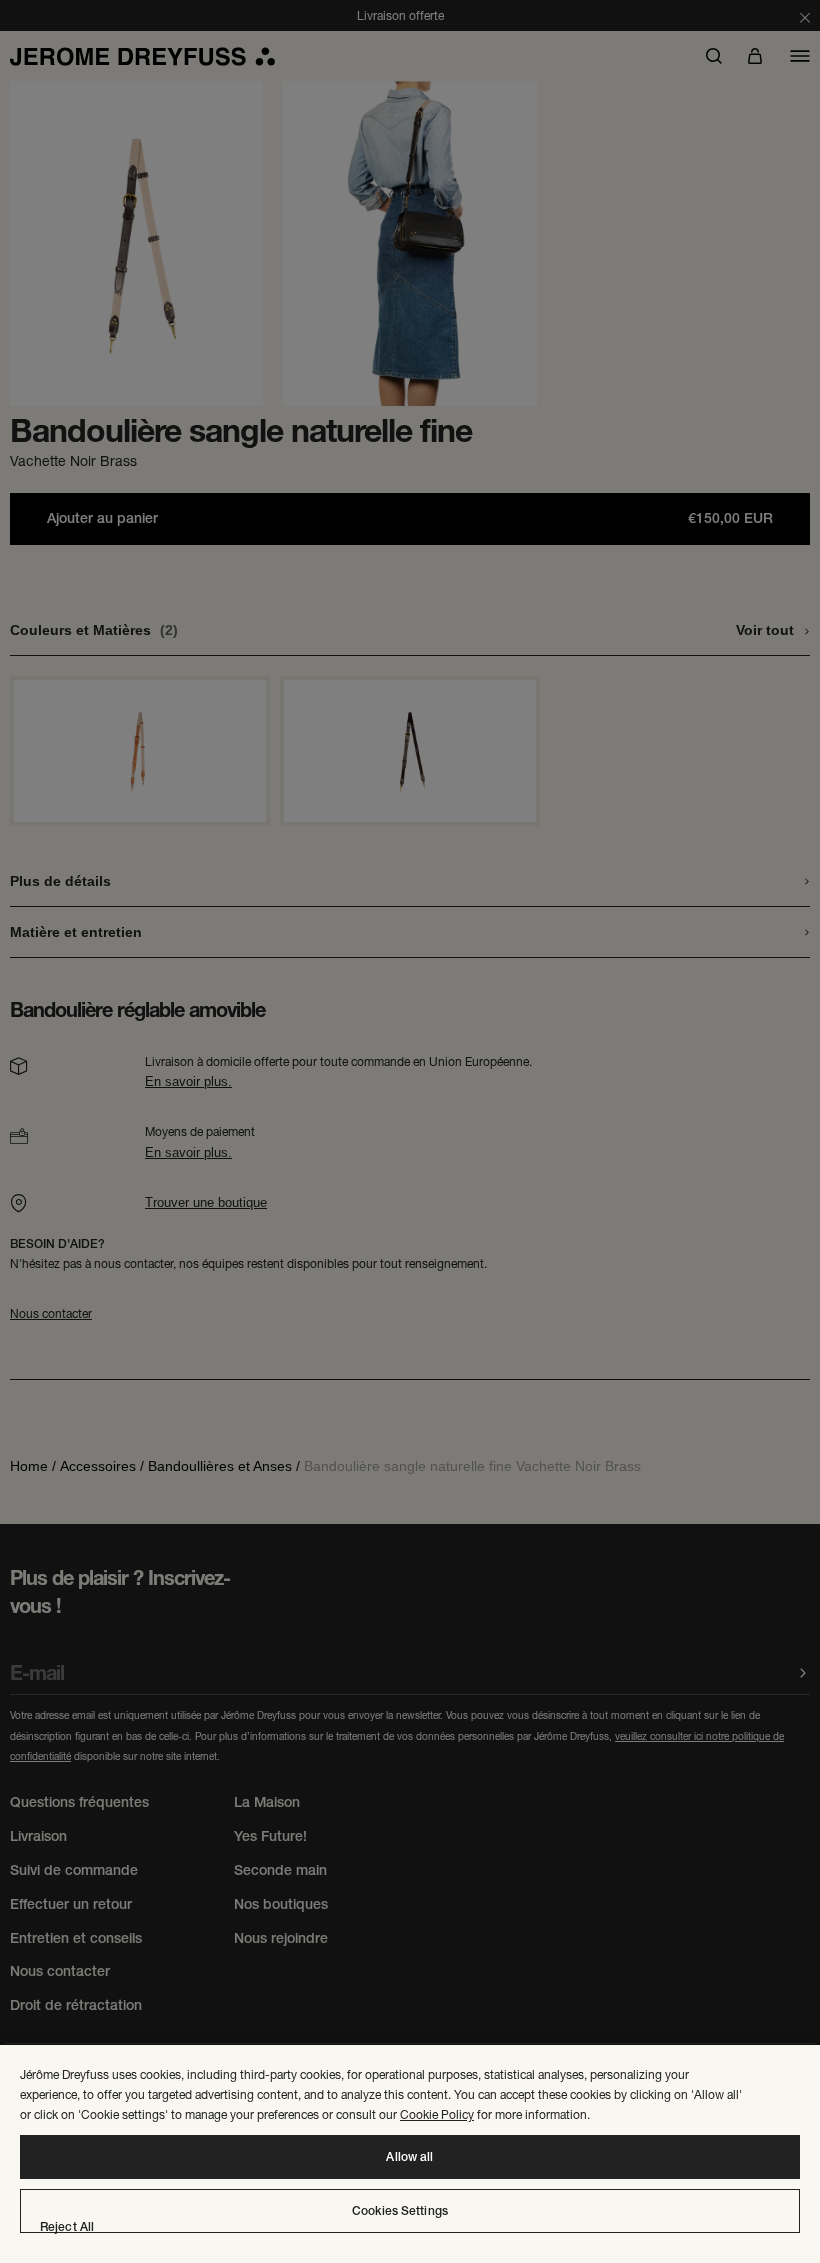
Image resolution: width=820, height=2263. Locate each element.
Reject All (67, 2227)
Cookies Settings (400, 2211)
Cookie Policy (437, 2114)
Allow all (409, 2157)
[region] (410, 2154)
